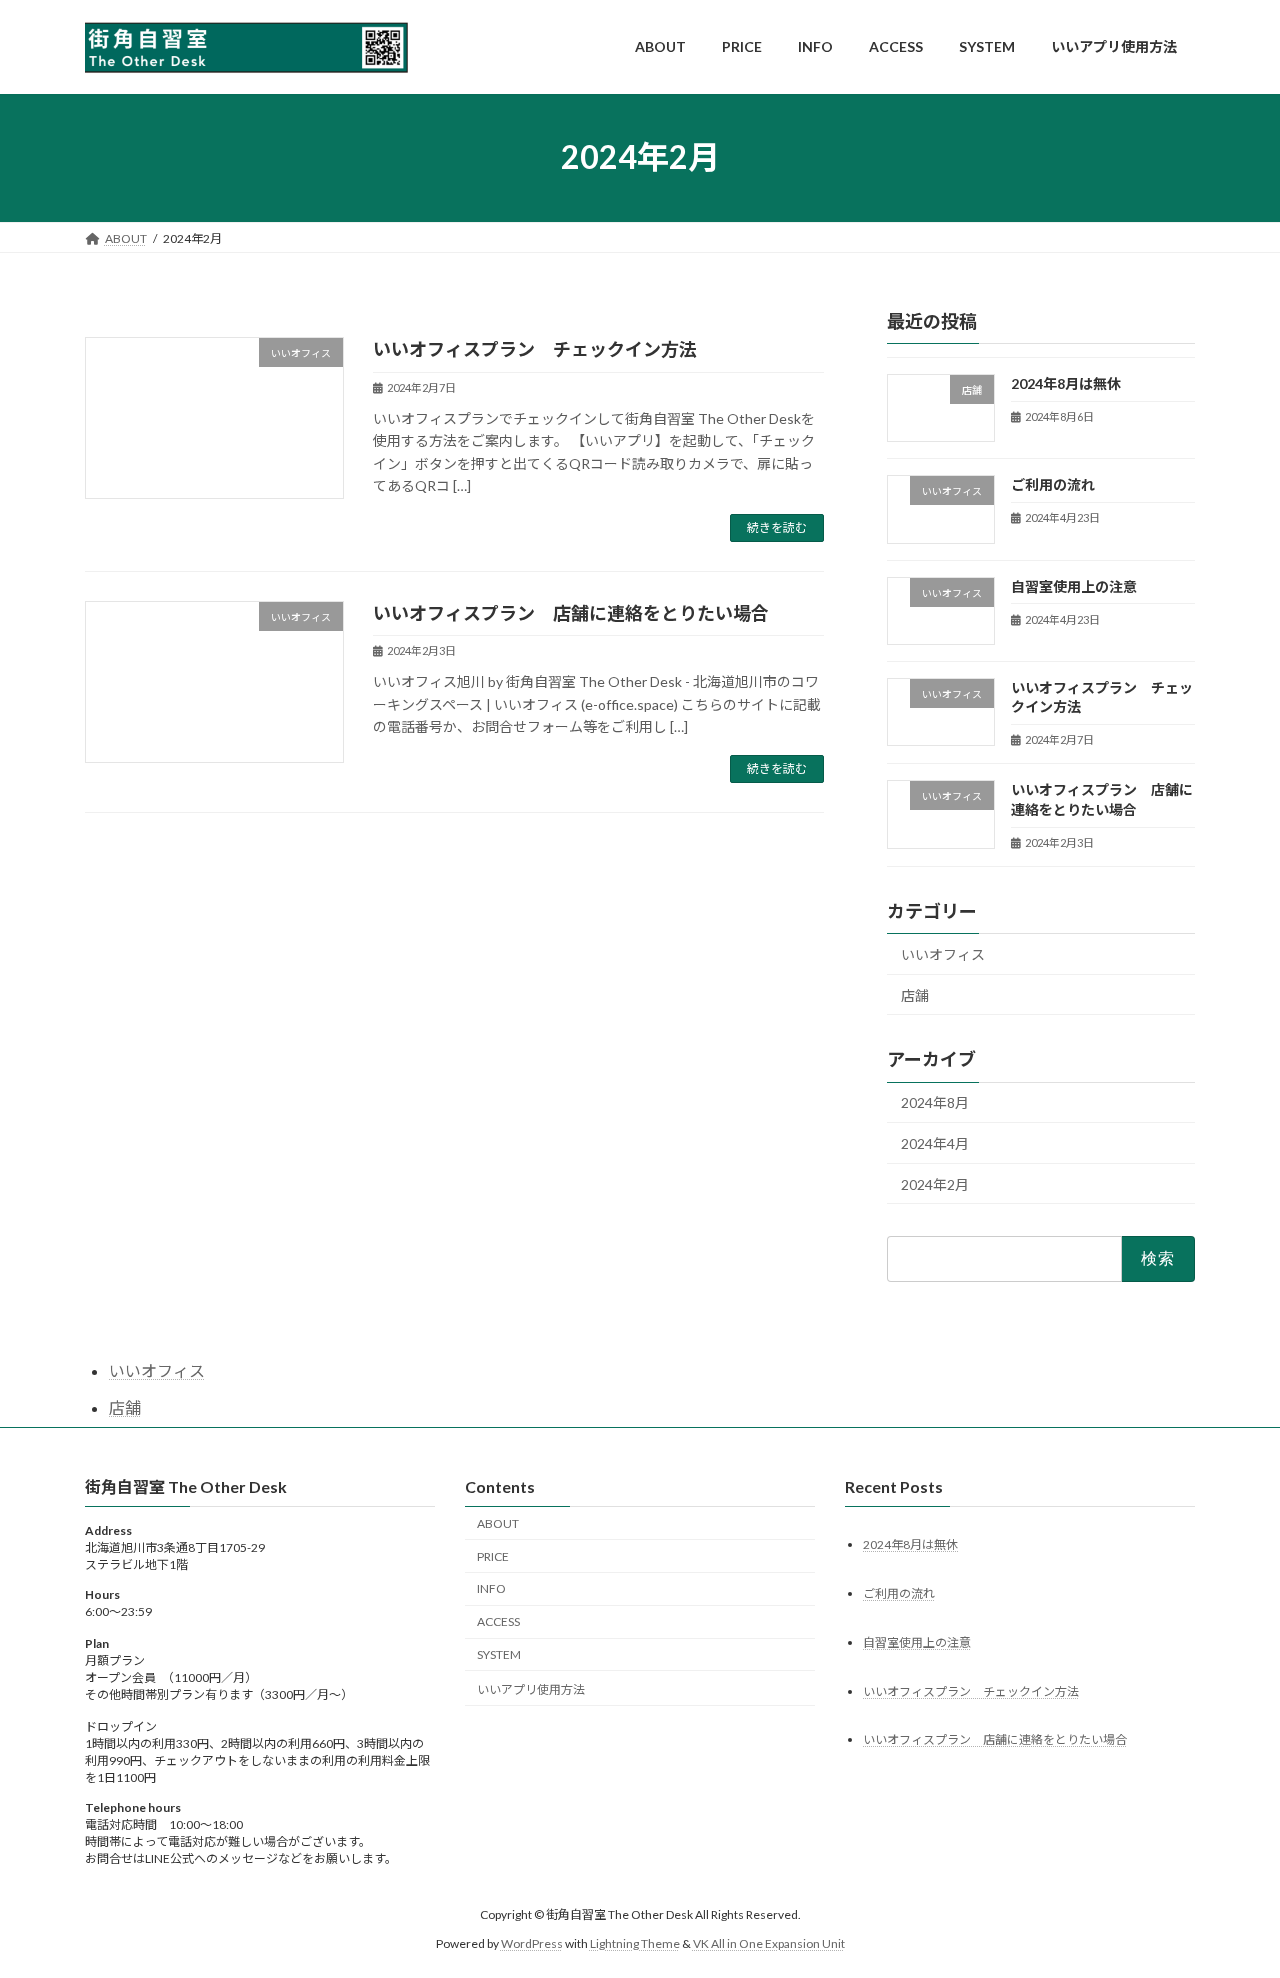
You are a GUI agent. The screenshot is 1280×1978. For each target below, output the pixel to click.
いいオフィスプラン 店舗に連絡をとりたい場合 (571, 613)
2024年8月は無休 (1066, 383)
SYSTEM (499, 1654)
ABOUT (498, 1523)
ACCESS (498, 1621)
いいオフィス (943, 954)
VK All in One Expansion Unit (769, 1943)
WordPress (532, 1943)
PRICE (493, 1556)
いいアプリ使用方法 (531, 1689)
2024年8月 (935, 1102)
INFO (491, 1589)
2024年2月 (935, 1183)
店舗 (915, 994)
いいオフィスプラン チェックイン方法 (535, 349)
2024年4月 (935, 1143)
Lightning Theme (635, 1943)
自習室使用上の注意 (1074, 585)
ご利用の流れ (1053, 484)
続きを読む (777, 527)
